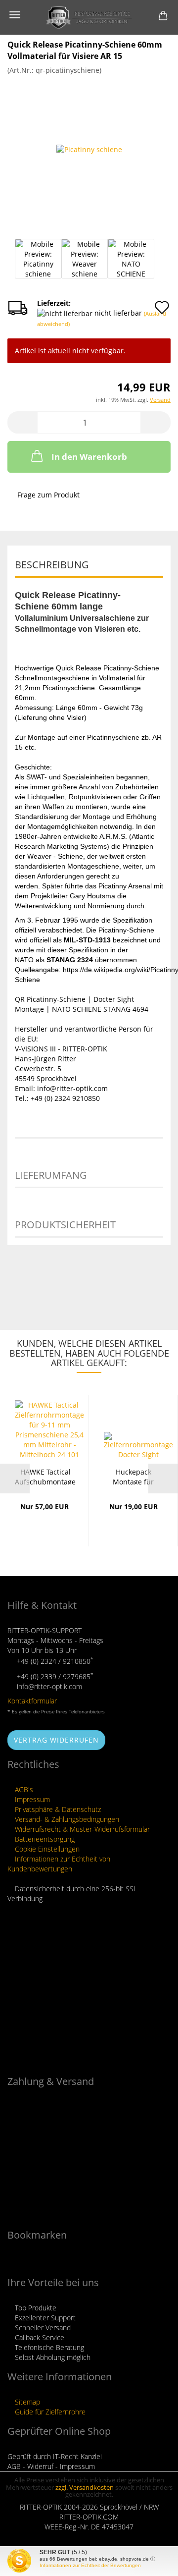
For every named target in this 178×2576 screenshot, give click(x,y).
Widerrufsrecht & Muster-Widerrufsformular (81, 1829)
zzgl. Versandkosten (85, 2487)
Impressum (31, 1799)
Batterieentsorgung (44, 1839)
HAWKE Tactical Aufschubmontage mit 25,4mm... (45, 1476)
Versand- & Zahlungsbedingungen (66, 1819)
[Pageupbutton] (151, 2561)
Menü (15, 15)
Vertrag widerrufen (56, 1740)
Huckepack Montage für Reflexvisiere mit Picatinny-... (133, 1476)
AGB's (23, 1789)
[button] (22, 422)
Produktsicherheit (65, 1225)
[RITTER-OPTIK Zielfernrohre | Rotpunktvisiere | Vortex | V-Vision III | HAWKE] (89, 17)
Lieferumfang (51, 1175)
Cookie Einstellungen (46, 1849)
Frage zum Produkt (48, 495)
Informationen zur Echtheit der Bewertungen (90, 2565)
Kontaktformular (32, 1701)
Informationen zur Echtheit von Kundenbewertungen (59, 1864)
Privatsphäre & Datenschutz (57, 1809)
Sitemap (26, 2402)
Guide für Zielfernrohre (49, 2412)
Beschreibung (52, 565)
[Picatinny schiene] (89, 149)
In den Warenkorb (89, 457)
